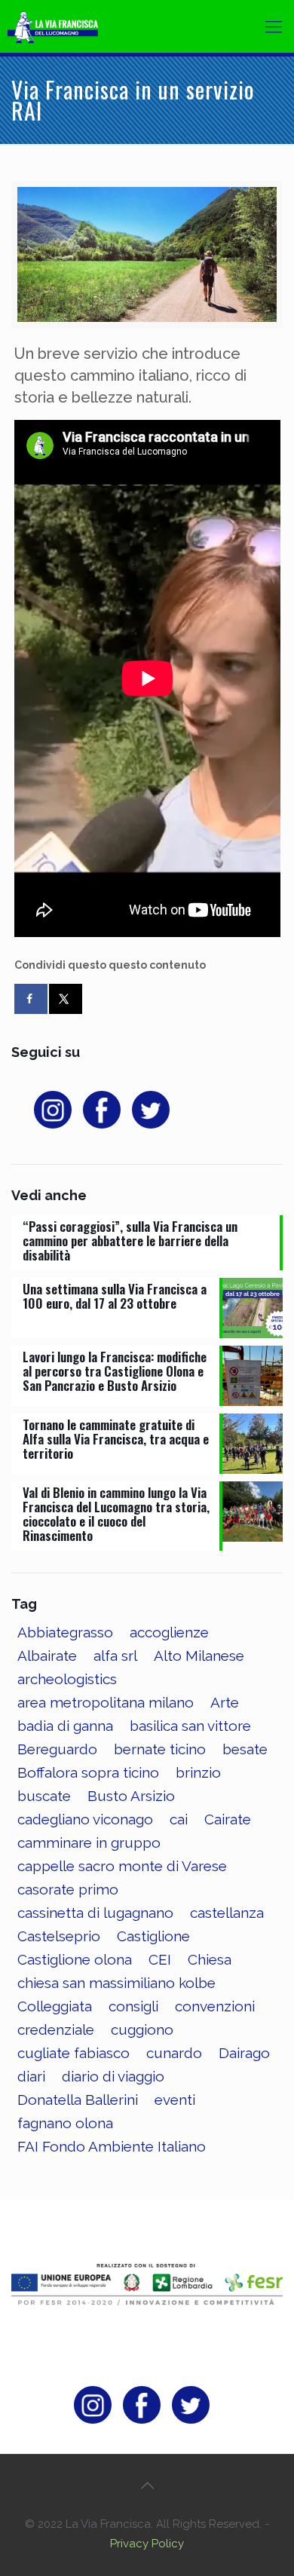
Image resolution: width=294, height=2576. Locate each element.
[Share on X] (66, 999)
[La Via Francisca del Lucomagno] (64, 26)
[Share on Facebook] (31, 999)
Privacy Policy (147, 2544)
